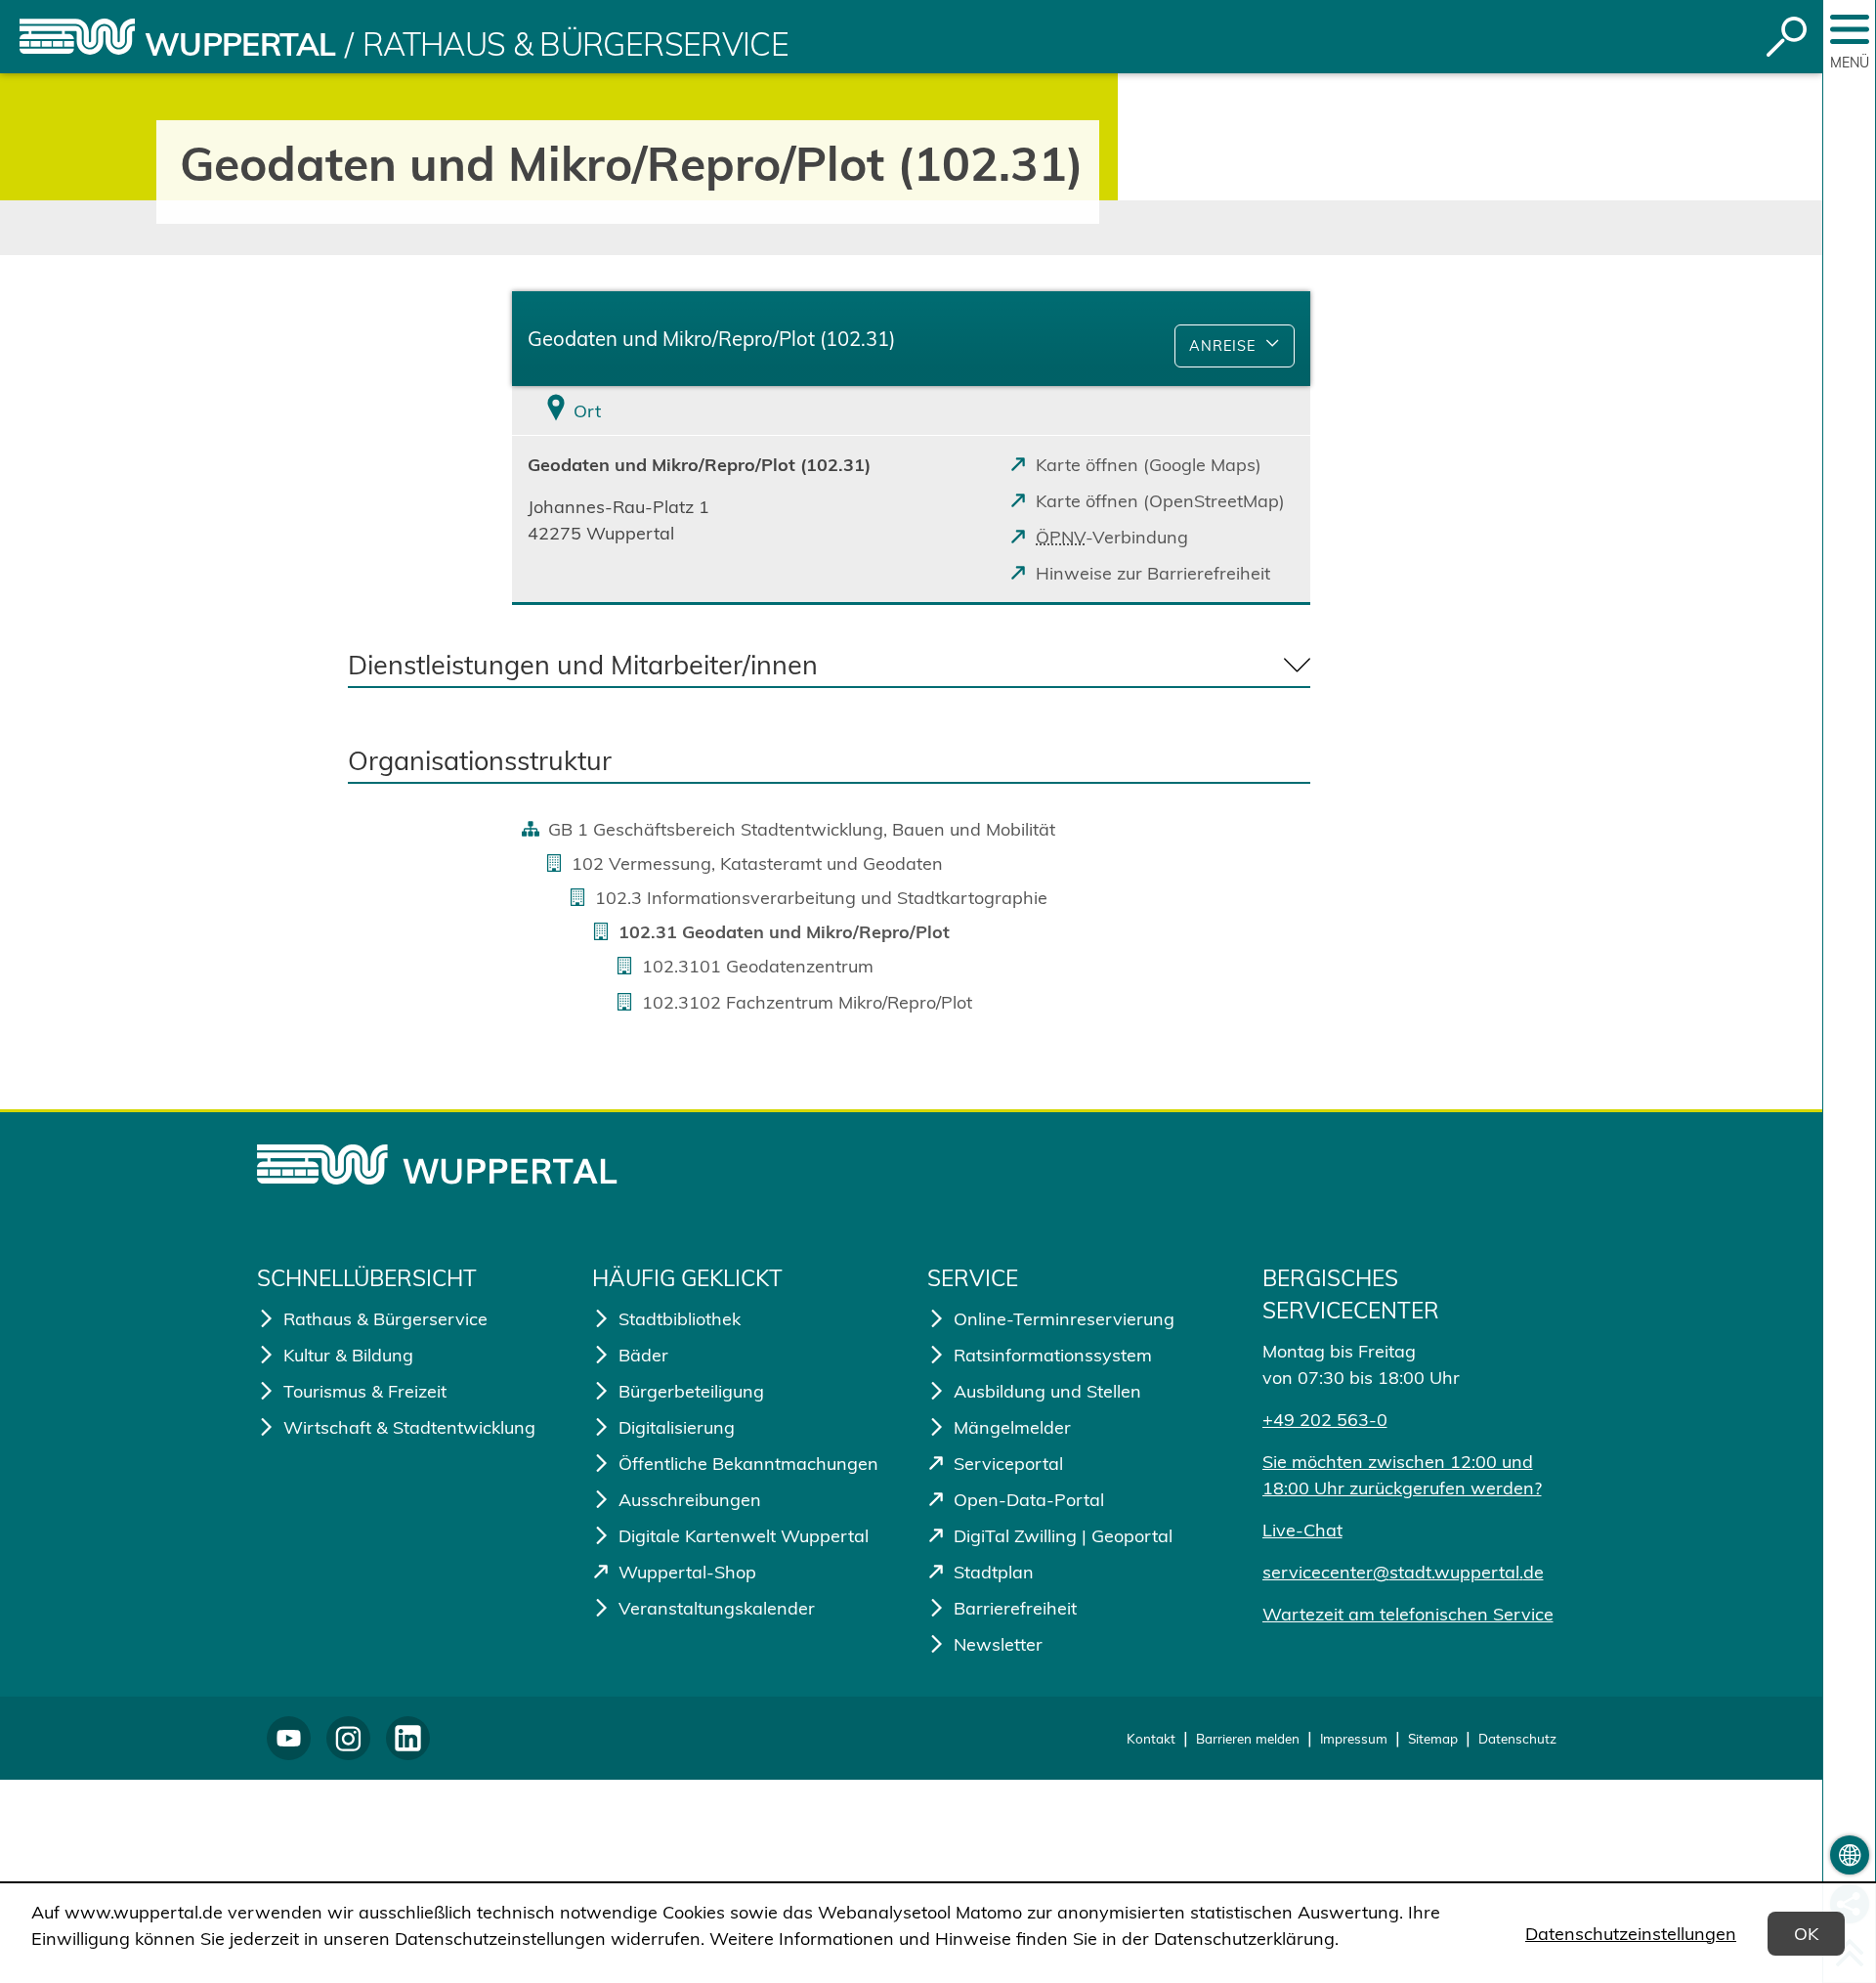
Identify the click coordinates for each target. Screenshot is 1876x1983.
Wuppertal (240, 44)
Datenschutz (1517, 1738)
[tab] (645, 411)
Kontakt (1151, 1738)
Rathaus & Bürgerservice (576, 44)
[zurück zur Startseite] (77, 37)
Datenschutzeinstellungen (1631, 1934)
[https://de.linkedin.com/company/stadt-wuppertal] (408, 1738)
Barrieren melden (1248, 1738)
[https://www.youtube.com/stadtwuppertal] (289, 1738)
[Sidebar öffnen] (1850, 29)
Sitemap (1433, 1738)
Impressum (1354, 1738)
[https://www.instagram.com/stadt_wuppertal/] (348, 1738)
